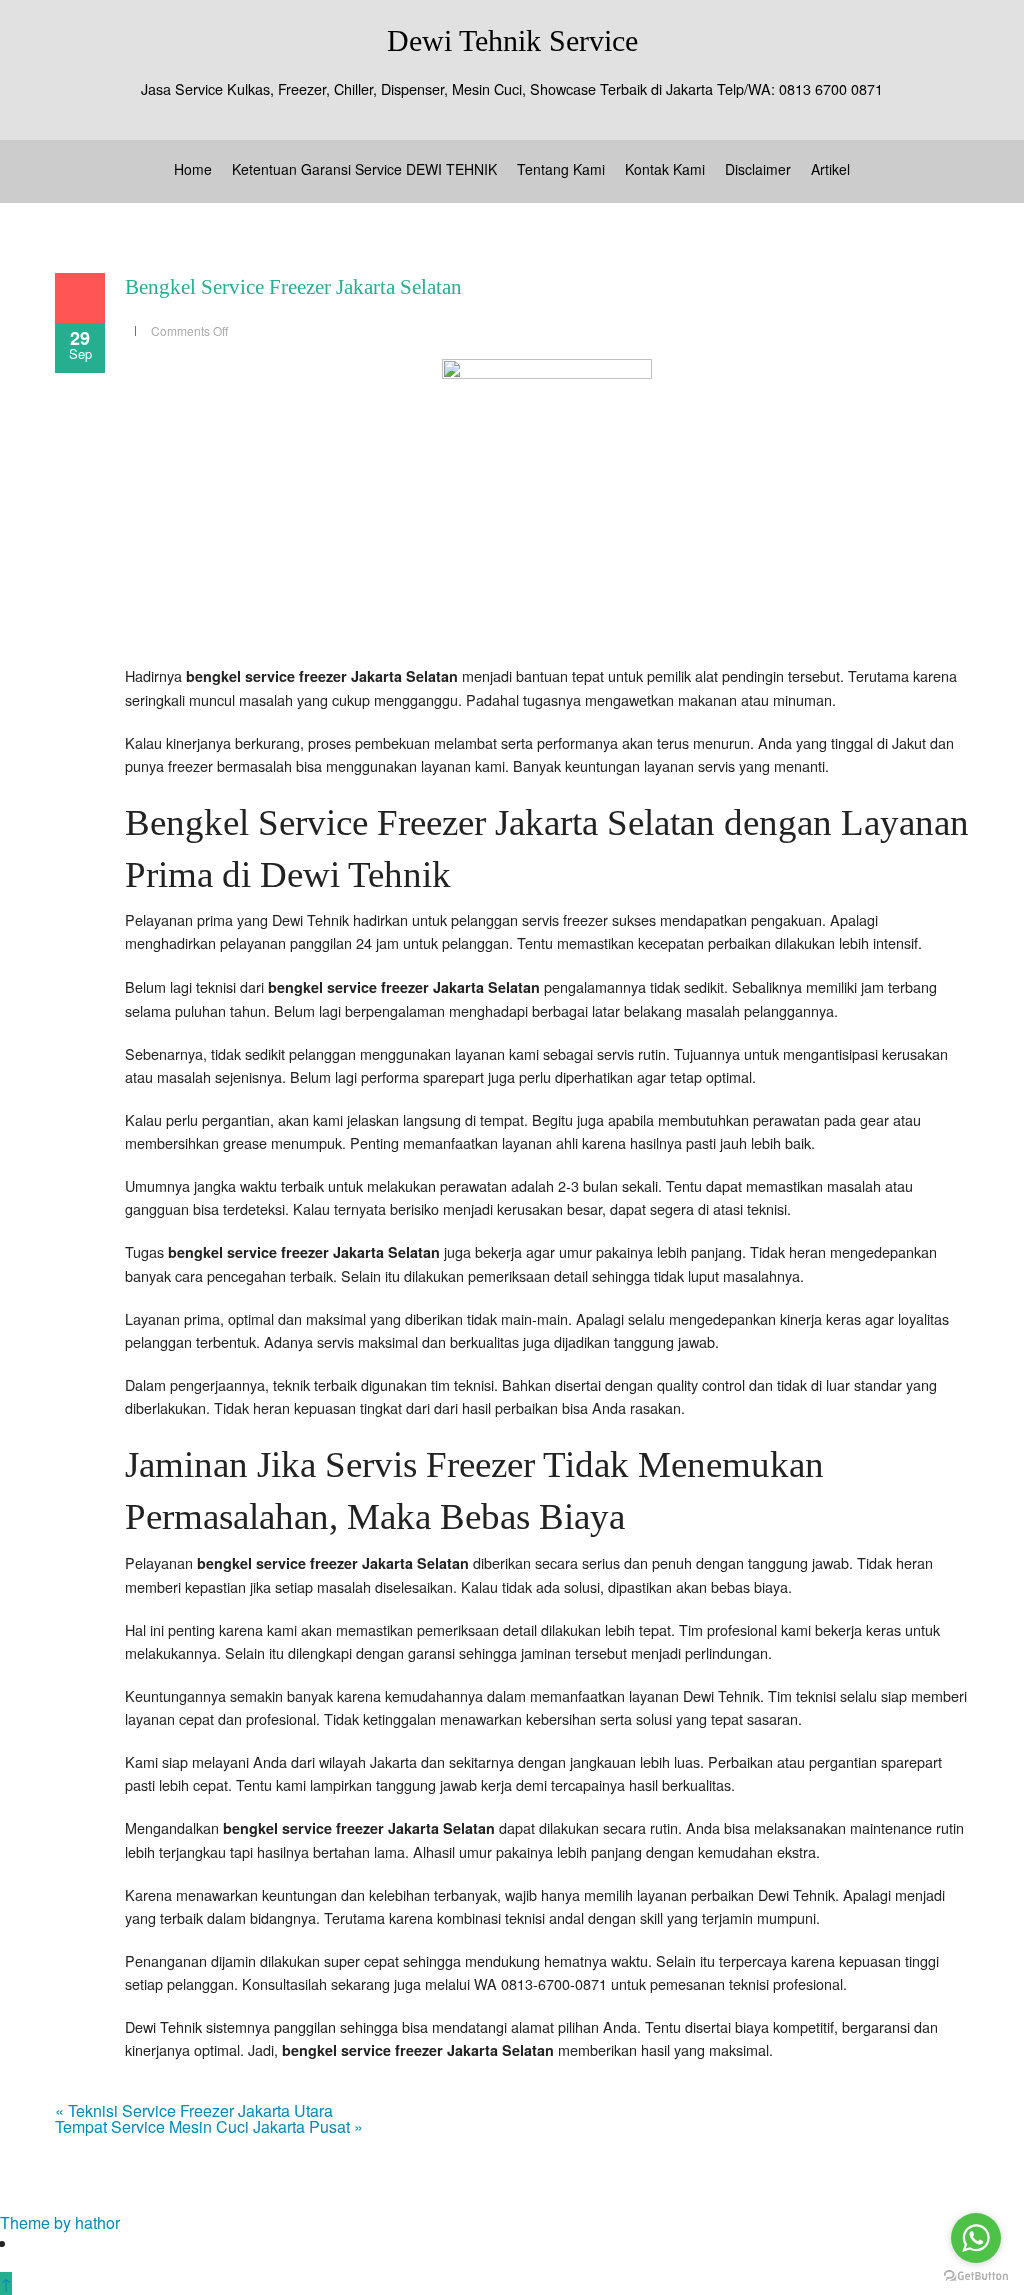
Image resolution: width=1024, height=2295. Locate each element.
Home (193, 169)
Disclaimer (758, 169)
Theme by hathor (60, 2222)
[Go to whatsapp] (976, 2238)
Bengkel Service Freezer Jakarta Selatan (293, 287)
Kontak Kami (665, 169)
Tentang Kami (561, 169)
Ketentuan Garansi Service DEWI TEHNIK (364, 169)
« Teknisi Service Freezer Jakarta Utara (194, 2110)
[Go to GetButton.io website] (976, 2275)
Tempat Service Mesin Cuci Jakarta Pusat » (209, 2126)
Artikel (830, 169)
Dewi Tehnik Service (512, 40)
